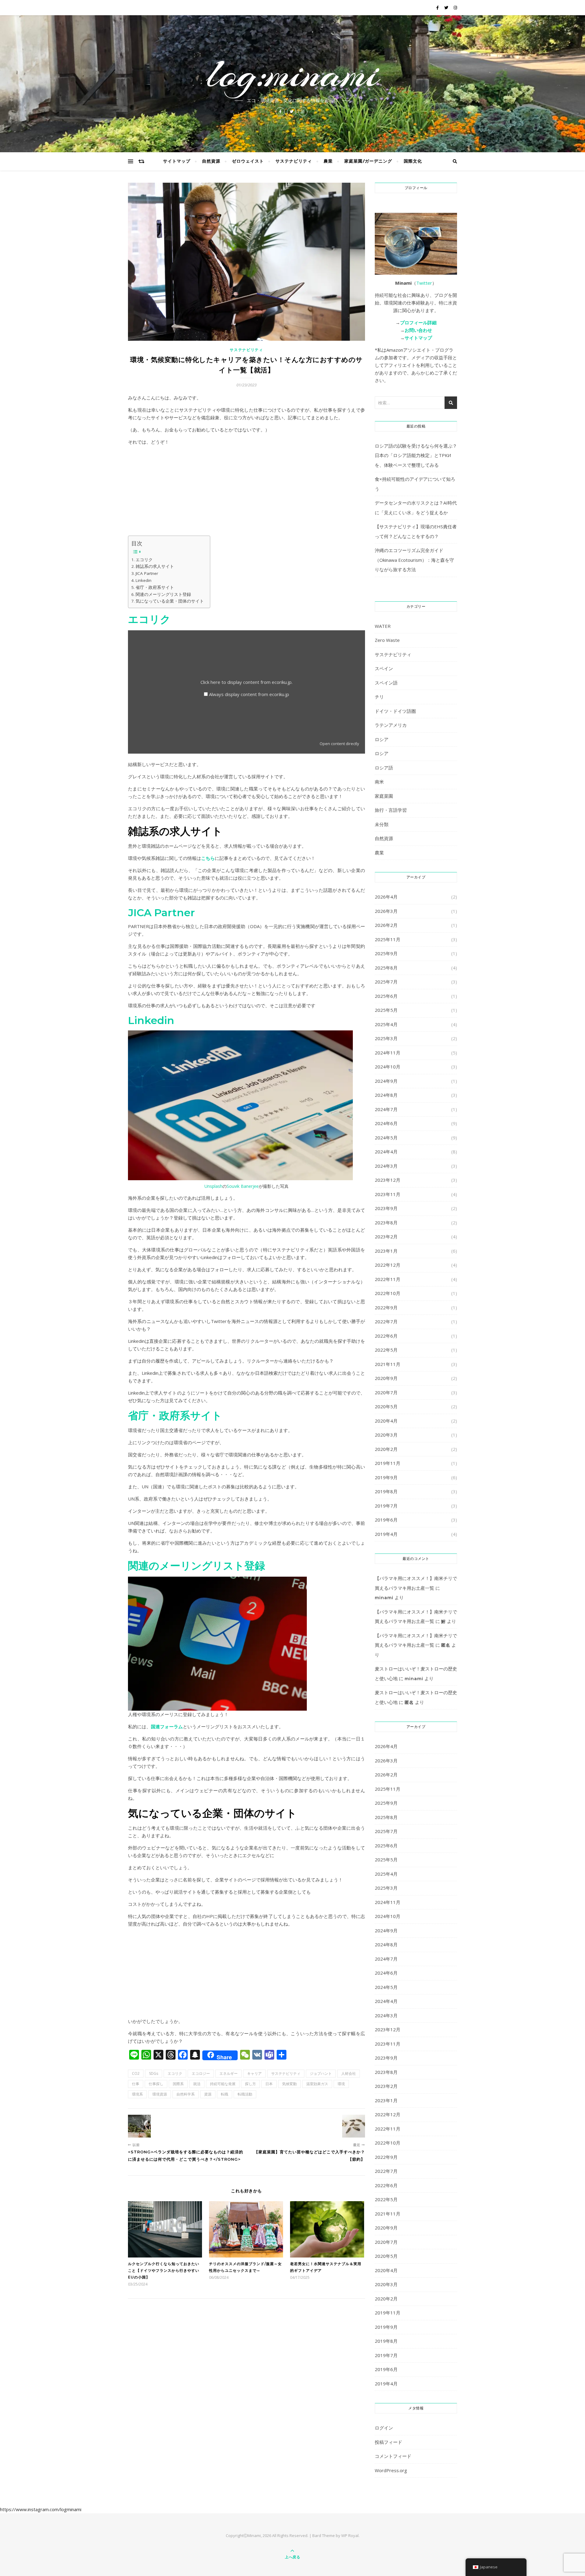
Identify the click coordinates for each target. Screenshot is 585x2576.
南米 (379, 782)
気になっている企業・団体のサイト (170, 601)
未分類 (382, 824)
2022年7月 (386, 1321)
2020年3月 (386, 1435)
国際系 (178, 2084)
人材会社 (349, 2073)
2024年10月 (388, 1067)
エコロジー (201, 2073)
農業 (328, 161)
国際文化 (413, 161)
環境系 (137, 2094)
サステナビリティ (294, 161)
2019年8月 (386, 1491)
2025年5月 (386, 1010)
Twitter (424, 283)
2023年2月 (386, 1237)
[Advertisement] (246, 493)
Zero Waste (387, 640)
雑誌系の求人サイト (155, 566)
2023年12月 (388, 1180)
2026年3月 (386, 911)
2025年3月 (386, 1038)
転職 (225, 2094)
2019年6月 (386, 1520)
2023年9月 (386, 1208)
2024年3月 (386, 1166)
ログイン (384, 2428)
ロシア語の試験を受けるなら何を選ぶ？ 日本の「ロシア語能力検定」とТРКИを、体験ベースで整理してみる (416, 455)
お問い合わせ (418, 330)
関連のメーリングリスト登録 (163, 594)
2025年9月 (386, 953)
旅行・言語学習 (391, 810)
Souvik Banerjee (243, 1186)
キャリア (254, 2073)
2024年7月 (386, 1109)
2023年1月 (386, 1251)
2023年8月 (386, 1223)
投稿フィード (388, 2442)
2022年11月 (388, 1279)
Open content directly (339, 744)
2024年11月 (388, 1053)
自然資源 (211, 161)
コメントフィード (393, 2456)
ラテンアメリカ (391, 725)
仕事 (136, 2084)
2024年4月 (386, 1152)
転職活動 (245, 2094)
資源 (208, 2094)
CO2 (136, 2073)
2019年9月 (386, 1477)
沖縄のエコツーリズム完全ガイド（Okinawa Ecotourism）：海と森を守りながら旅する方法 (414, 560)
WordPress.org (391, 2470)
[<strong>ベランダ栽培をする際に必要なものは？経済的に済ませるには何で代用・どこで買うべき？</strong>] (139, 2126)
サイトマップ (177, 161)
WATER (383, 626)
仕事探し (156, 2084)
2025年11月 (388, 939)
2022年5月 (386, 1350)
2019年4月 (386, 1534)
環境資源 (160, 2094)
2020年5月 (386, 1406)
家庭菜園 (384, 796)
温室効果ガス (317, 2084)
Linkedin (144, 580)
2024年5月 (386, 1138)
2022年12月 (388, 1265)
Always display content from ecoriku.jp (249, 694)
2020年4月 (386, 1421)
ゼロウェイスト (248, 161)
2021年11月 (388, 1364)
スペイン (384, 668)
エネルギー (229, 2073)
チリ (379, 697)
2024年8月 (386, 1095)
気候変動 (289, 2084)
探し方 (250, 2084)
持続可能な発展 (223, 2084)
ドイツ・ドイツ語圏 (395, 711)
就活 (197, 2084)
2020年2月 (386, 1449)
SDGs (154, 2073)
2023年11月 (388, 1194)
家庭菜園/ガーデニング (368, 161)
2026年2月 (386, 925)
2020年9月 (386, 1378)
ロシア (382, 739)
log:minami (293, 74)
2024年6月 (386, 1123)
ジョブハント (321, 2073)
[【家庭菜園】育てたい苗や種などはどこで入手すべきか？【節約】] (354, 2126)
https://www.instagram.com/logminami (41, 2509)
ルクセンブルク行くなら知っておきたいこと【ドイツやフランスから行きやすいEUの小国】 (164, 2270)
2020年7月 (386, 1392)
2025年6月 (386, 996)
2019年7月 (386, 1506)
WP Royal (350, 2536)
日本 (269, 2084)
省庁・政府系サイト (155, 587)
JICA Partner (147, 573)
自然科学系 (186, 2094)
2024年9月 (386, 1081)
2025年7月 (386, 982)
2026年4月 (386, 897)
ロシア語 (384, 768)
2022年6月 (386, 1336)
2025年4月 (386, 1024)
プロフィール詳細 (418, 322)
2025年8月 (386, 968)
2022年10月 (388, 1293)
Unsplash (213, 1186)
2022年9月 (386, 1307)
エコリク (144, 560)
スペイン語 (386, 683)
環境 (341, 2084)
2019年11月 (388, 1463)
